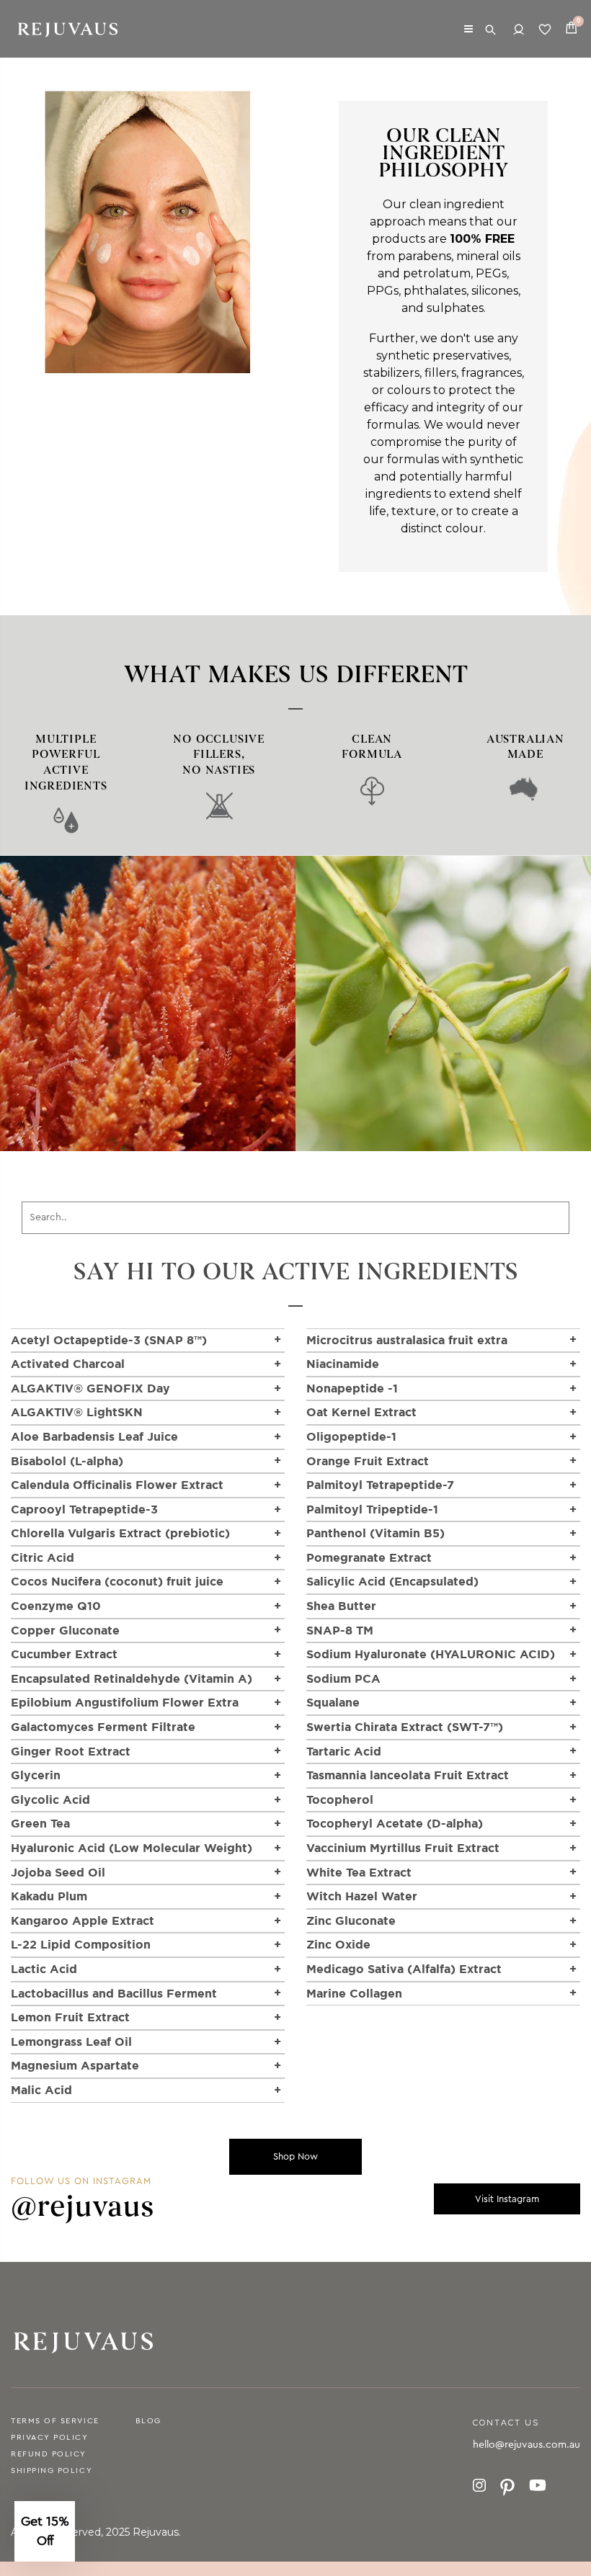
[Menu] (468, 28)
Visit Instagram (507, 2199)
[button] (45, 2531)
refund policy (49, 2454)
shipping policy (52, 2470)
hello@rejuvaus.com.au (526, 2445)
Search (492, 29)
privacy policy (50, 2437)
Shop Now (295, 2156)
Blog (148, 2421)
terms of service (55, 2421)
